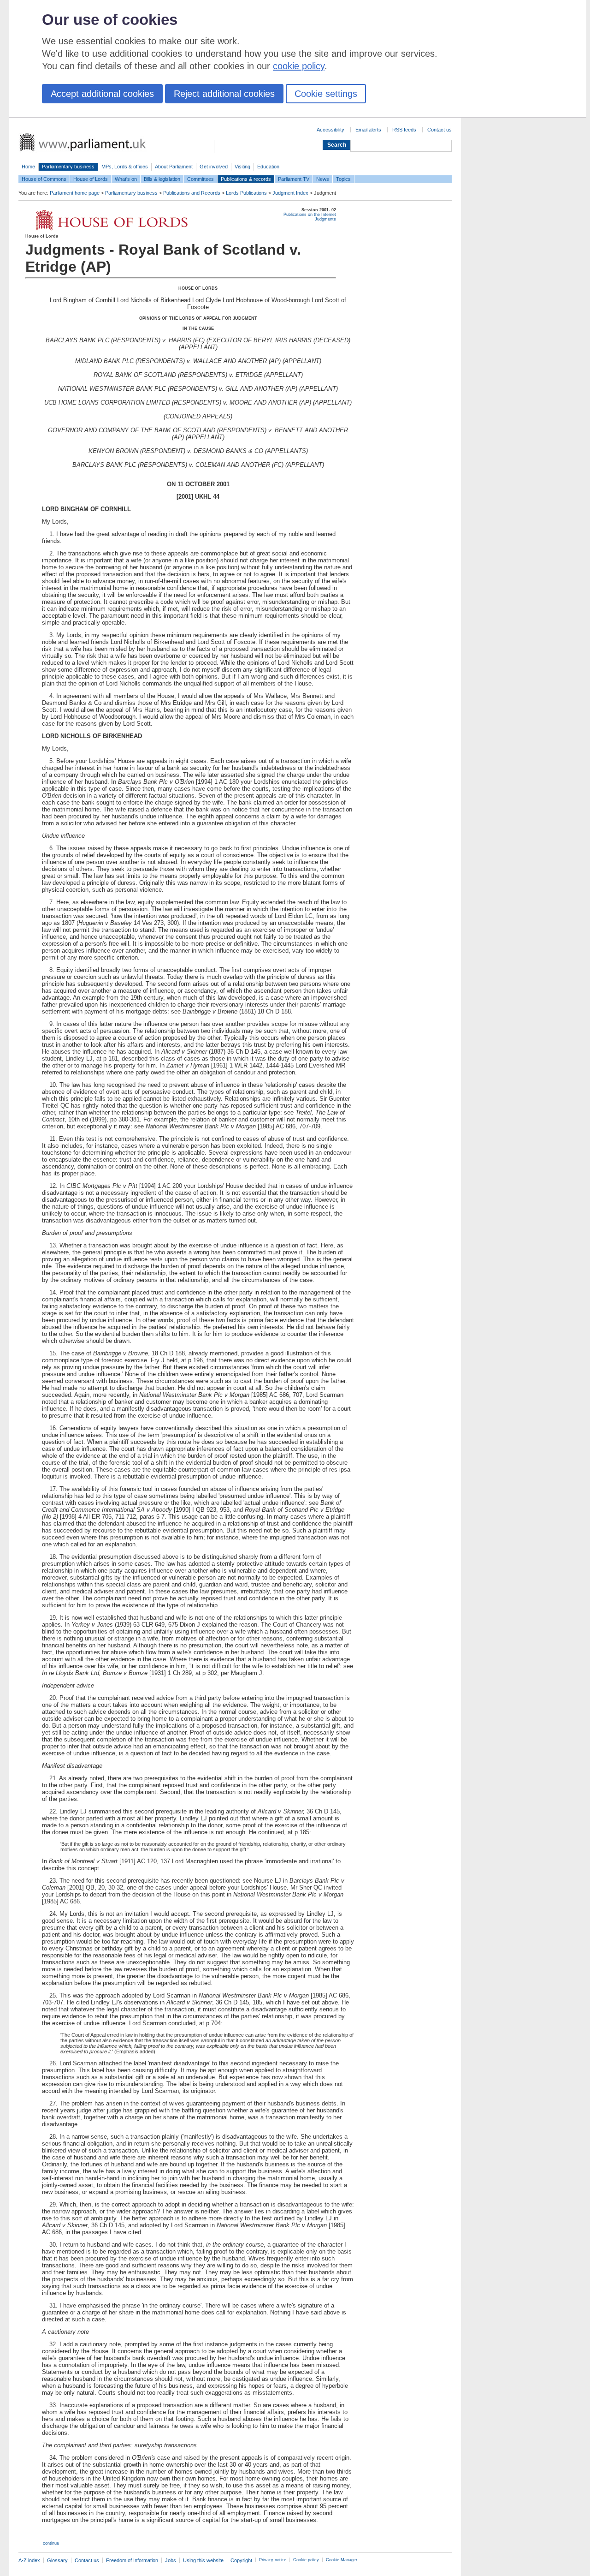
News (323, 179)
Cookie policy (306, 2560)
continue (51, 2543)
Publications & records (246, 179)
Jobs (171, 2560)
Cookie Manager (342, 2560)
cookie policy (299, 66)
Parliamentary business (68, 167)
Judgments (325, 219)
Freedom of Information (132, 2560)
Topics (343, 179)
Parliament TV (294, 179)
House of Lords (91, 179)
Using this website (203, 2560)
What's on (126, 179)
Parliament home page (75, 193)
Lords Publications (246, 193)
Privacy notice (273, 2560)
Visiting (242, 167)
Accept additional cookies (102, 94)
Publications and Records (192, 193)
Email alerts (368, 130)
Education (268, 167)
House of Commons (44, 179)
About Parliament (174, 167)
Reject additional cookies (224, 94)
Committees (201, 179)
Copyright (241, 2560)
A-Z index (29, 2560)
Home (28, 167)
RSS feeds (404, 130)
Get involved (214, 167)
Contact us (440, 130)
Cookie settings (326, 94)
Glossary (57, 2560)
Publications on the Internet (310, 215)
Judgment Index (290, 193)
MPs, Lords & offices (125, 167)
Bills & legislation (162, 179)
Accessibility (330, 130)
